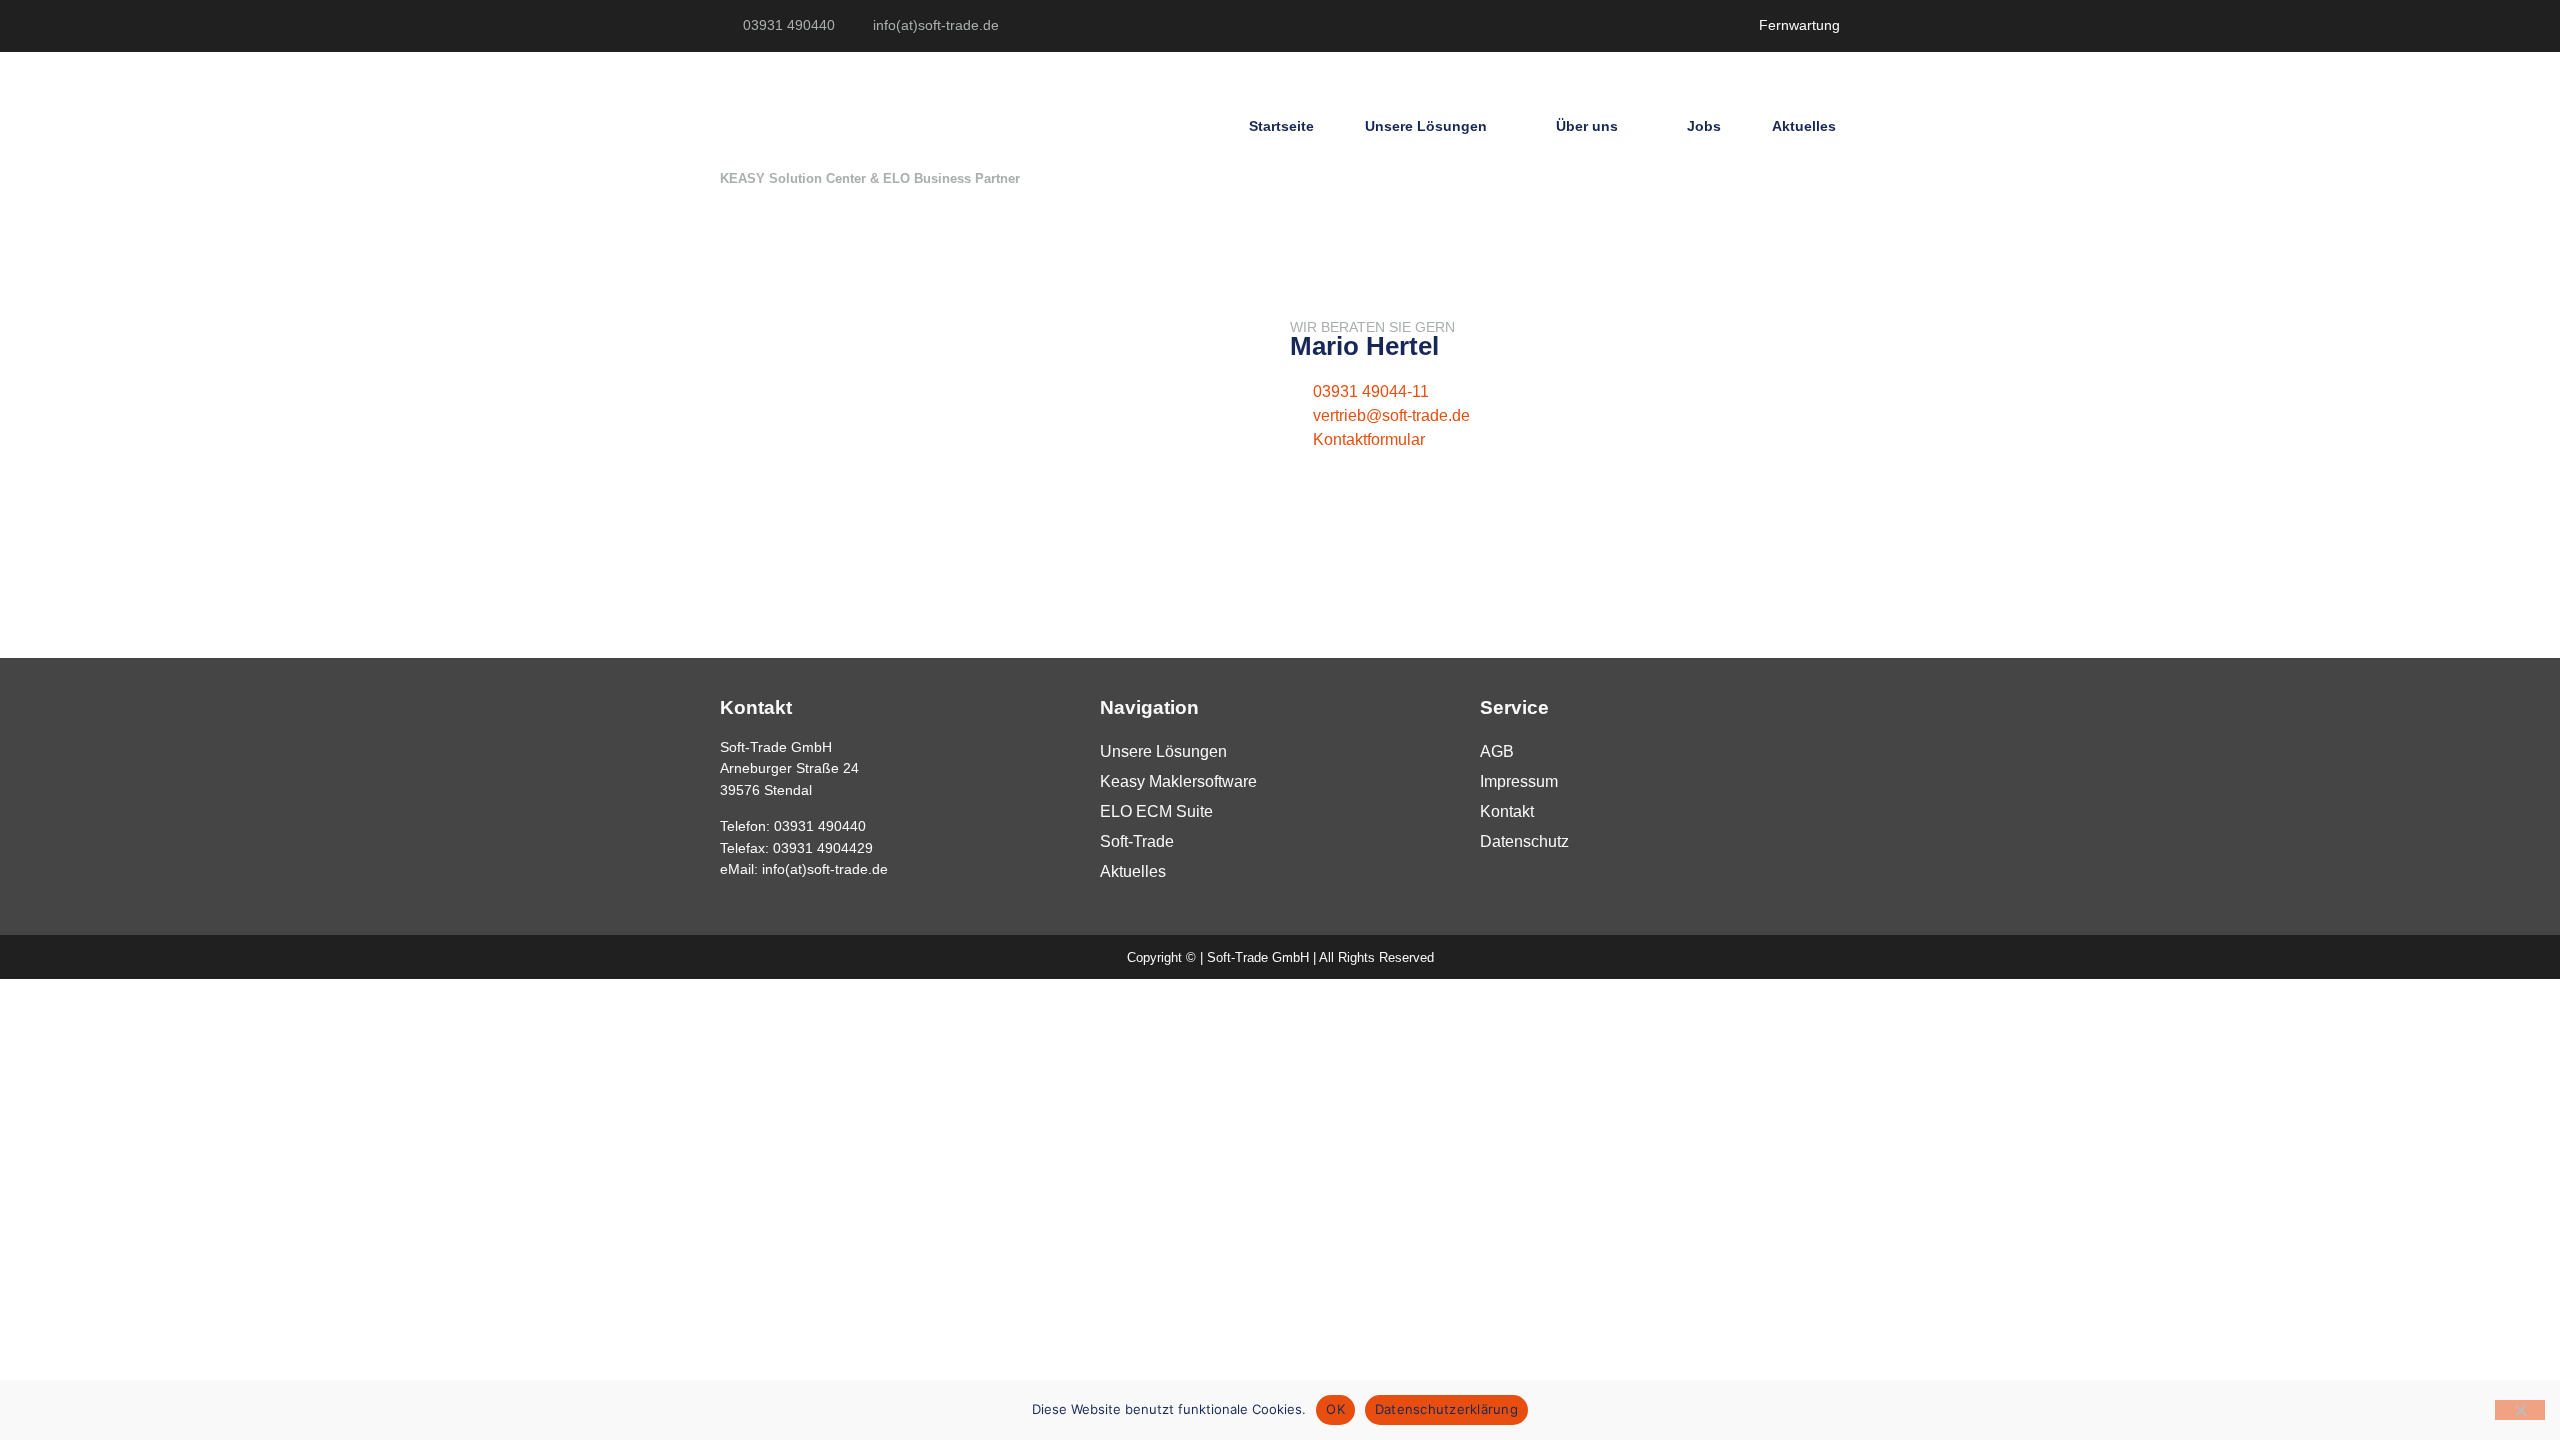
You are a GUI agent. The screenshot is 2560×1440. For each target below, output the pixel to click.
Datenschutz (1524, 841)
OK (1335, 1409)
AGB (1497, 751)
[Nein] (2520, 1410)
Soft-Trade (1137, 841)
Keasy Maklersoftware (1178, 781)
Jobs (1704, 126)
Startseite (1281, 126)
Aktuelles (1804, 126)
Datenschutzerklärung (1446, 1409)
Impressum (1519, 781)
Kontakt (1507, 811)
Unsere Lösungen (1426, 126)
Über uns (1587, 126)
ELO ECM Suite (1156, 811)
